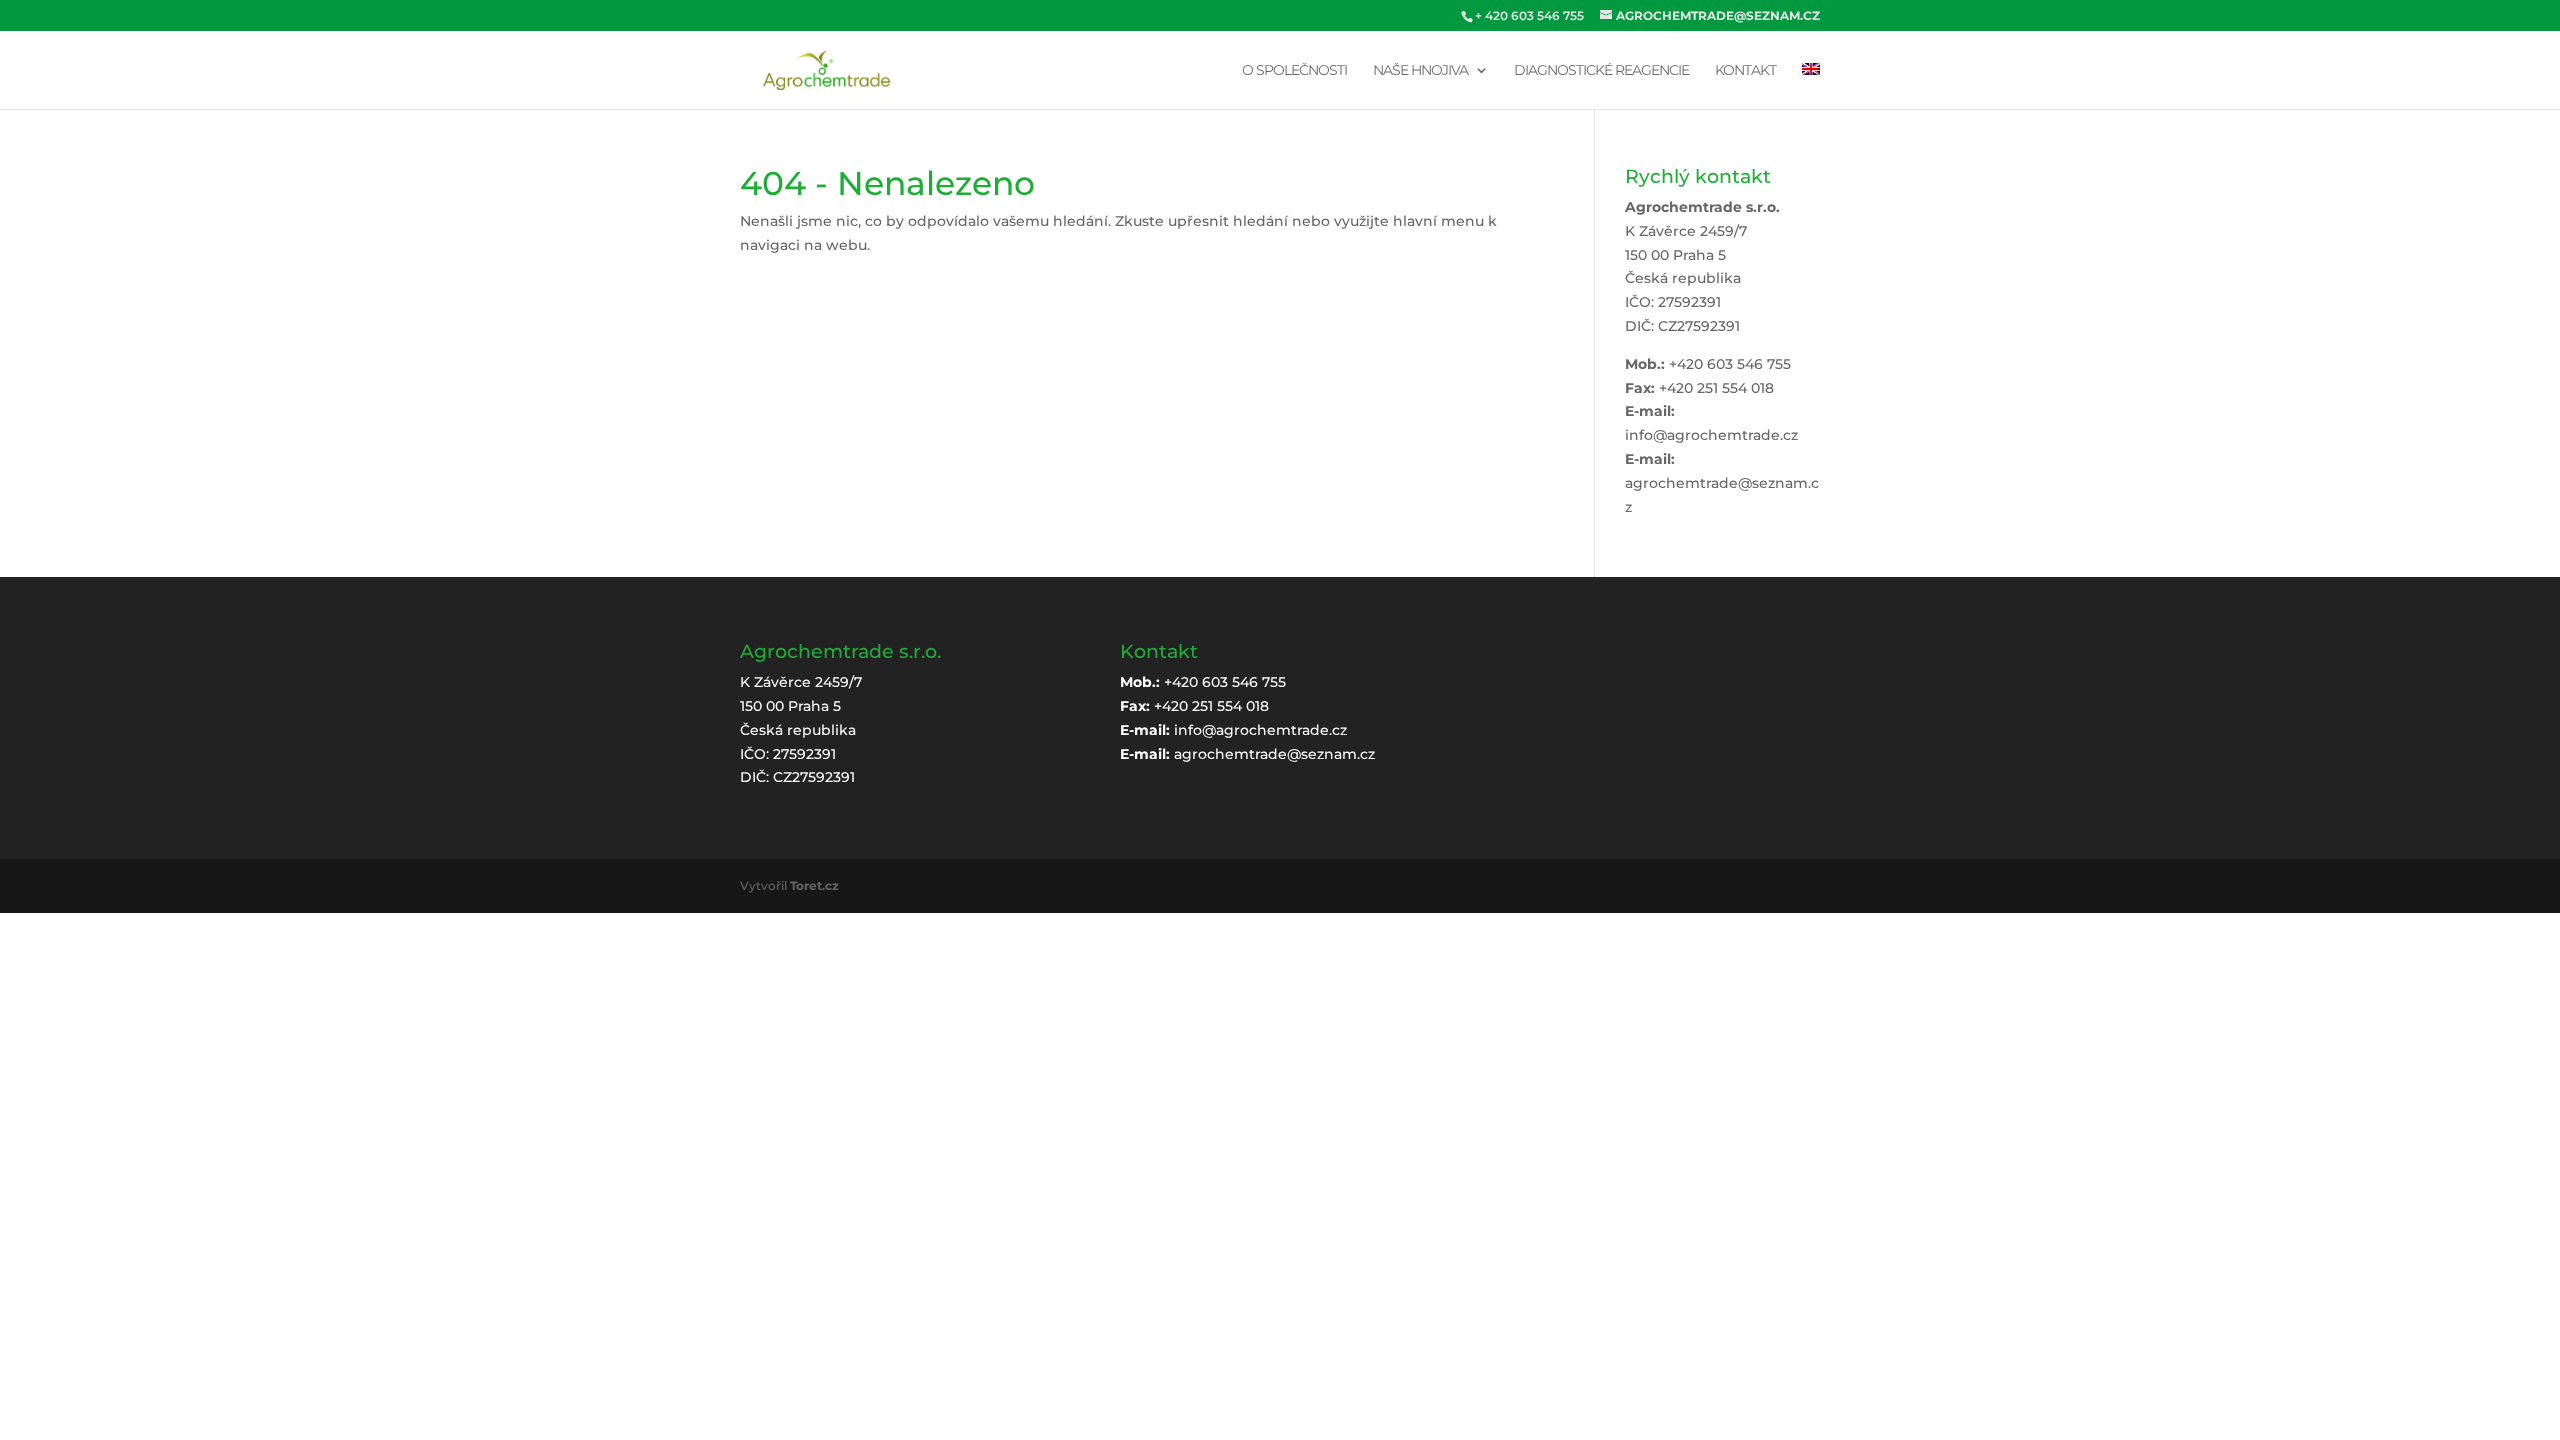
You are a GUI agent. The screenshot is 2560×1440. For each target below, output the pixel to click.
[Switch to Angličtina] (1811, 86)
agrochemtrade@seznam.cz (1274, 754)
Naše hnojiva (1420, 71)
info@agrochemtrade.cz (1711, 435)
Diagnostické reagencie (1601, 71)
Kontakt (1745, 71)
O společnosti (1294, 71)
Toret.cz (814, 885)
